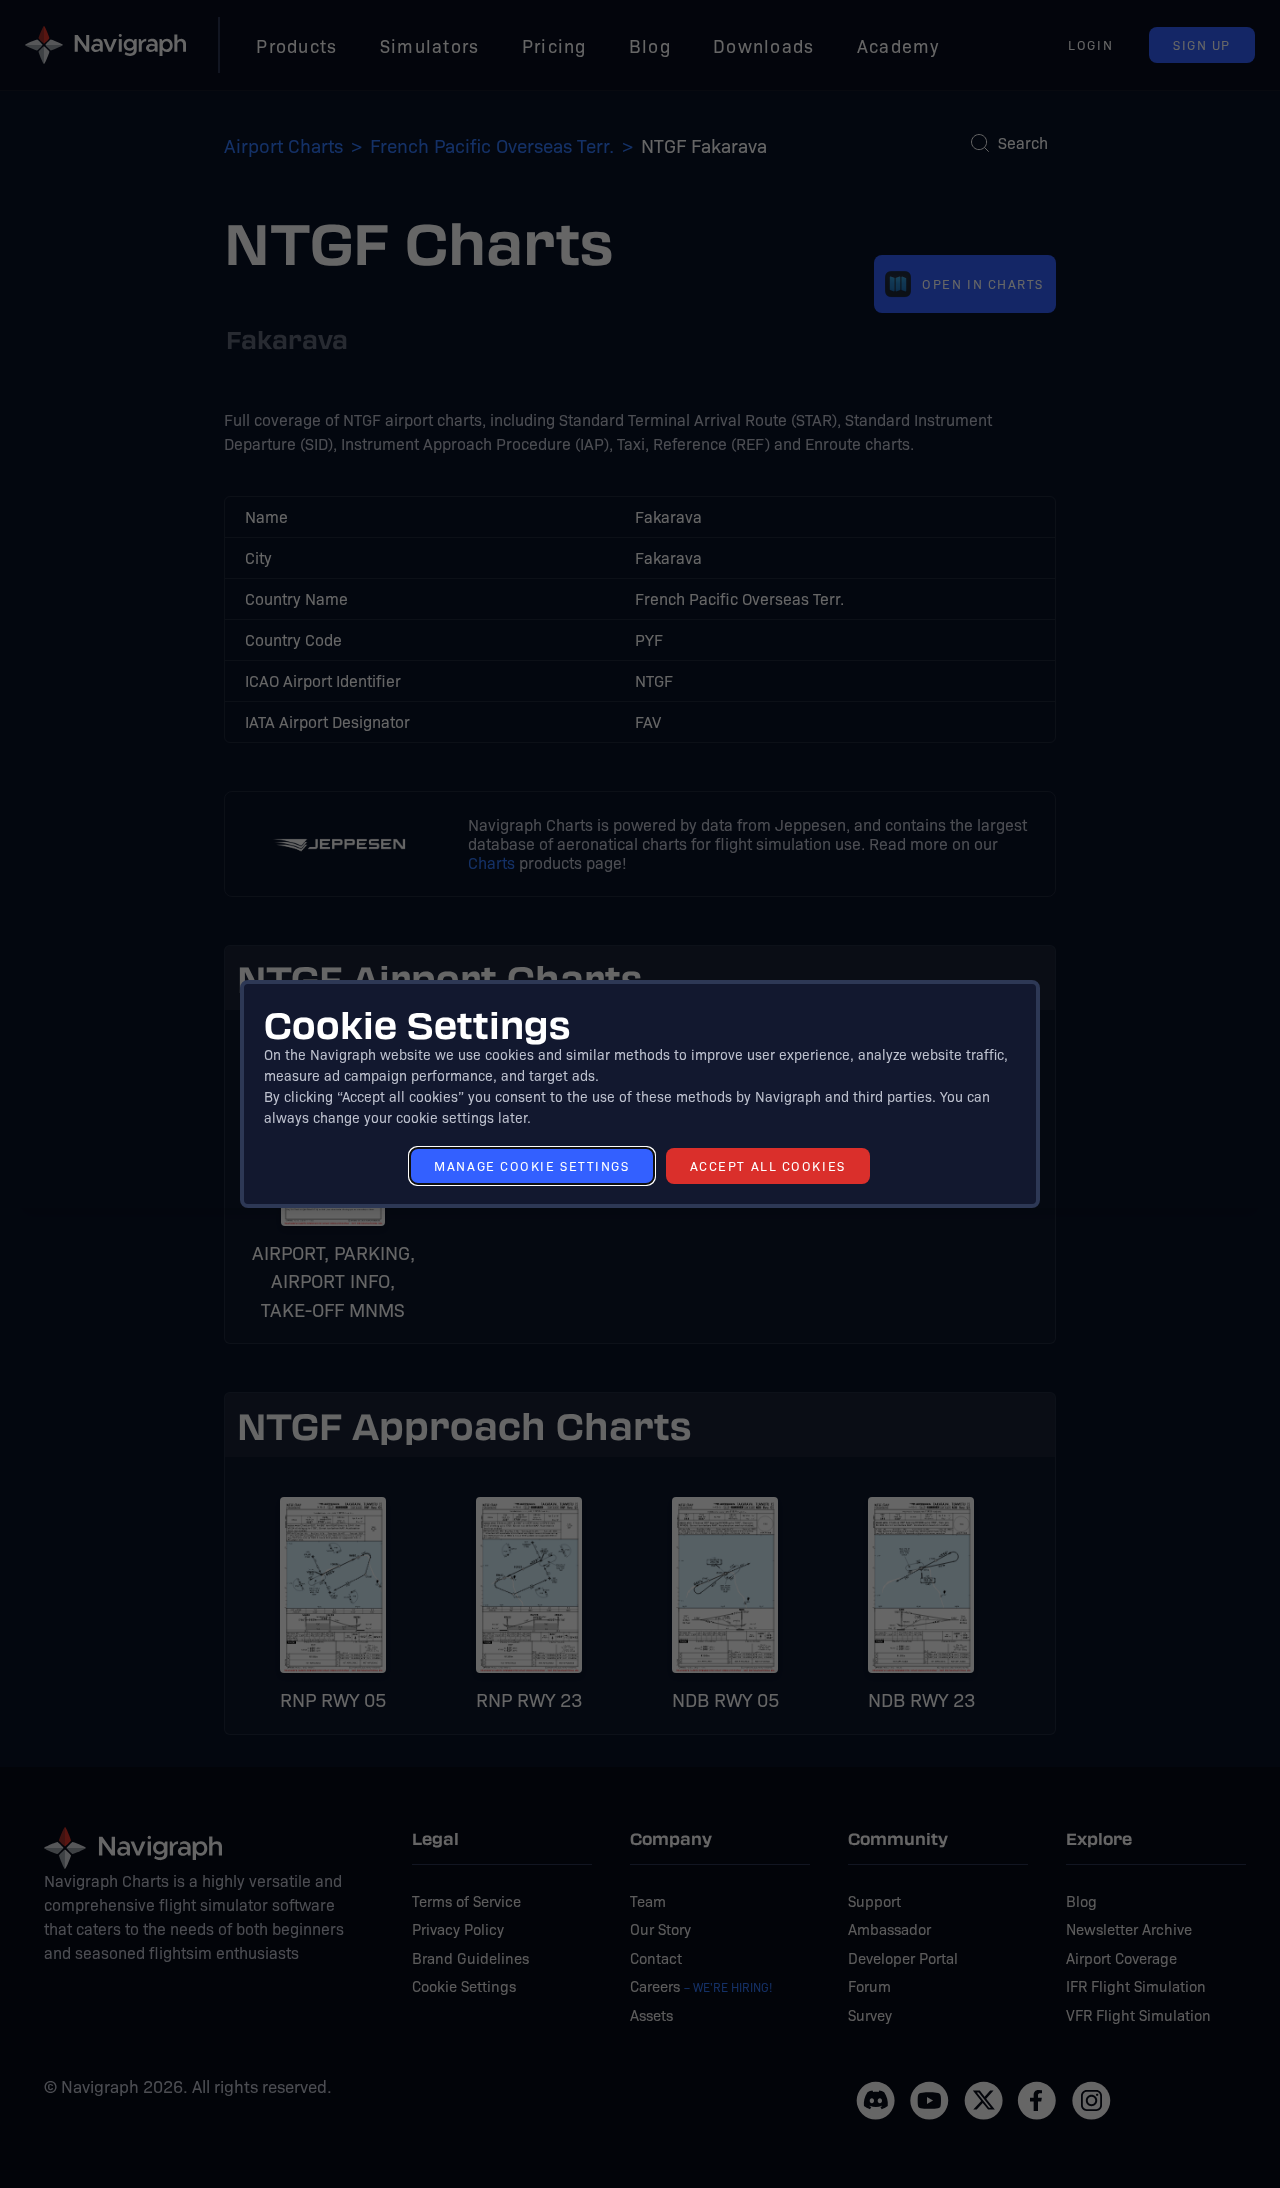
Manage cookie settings (531, 1165)
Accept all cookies (768, 1165)
